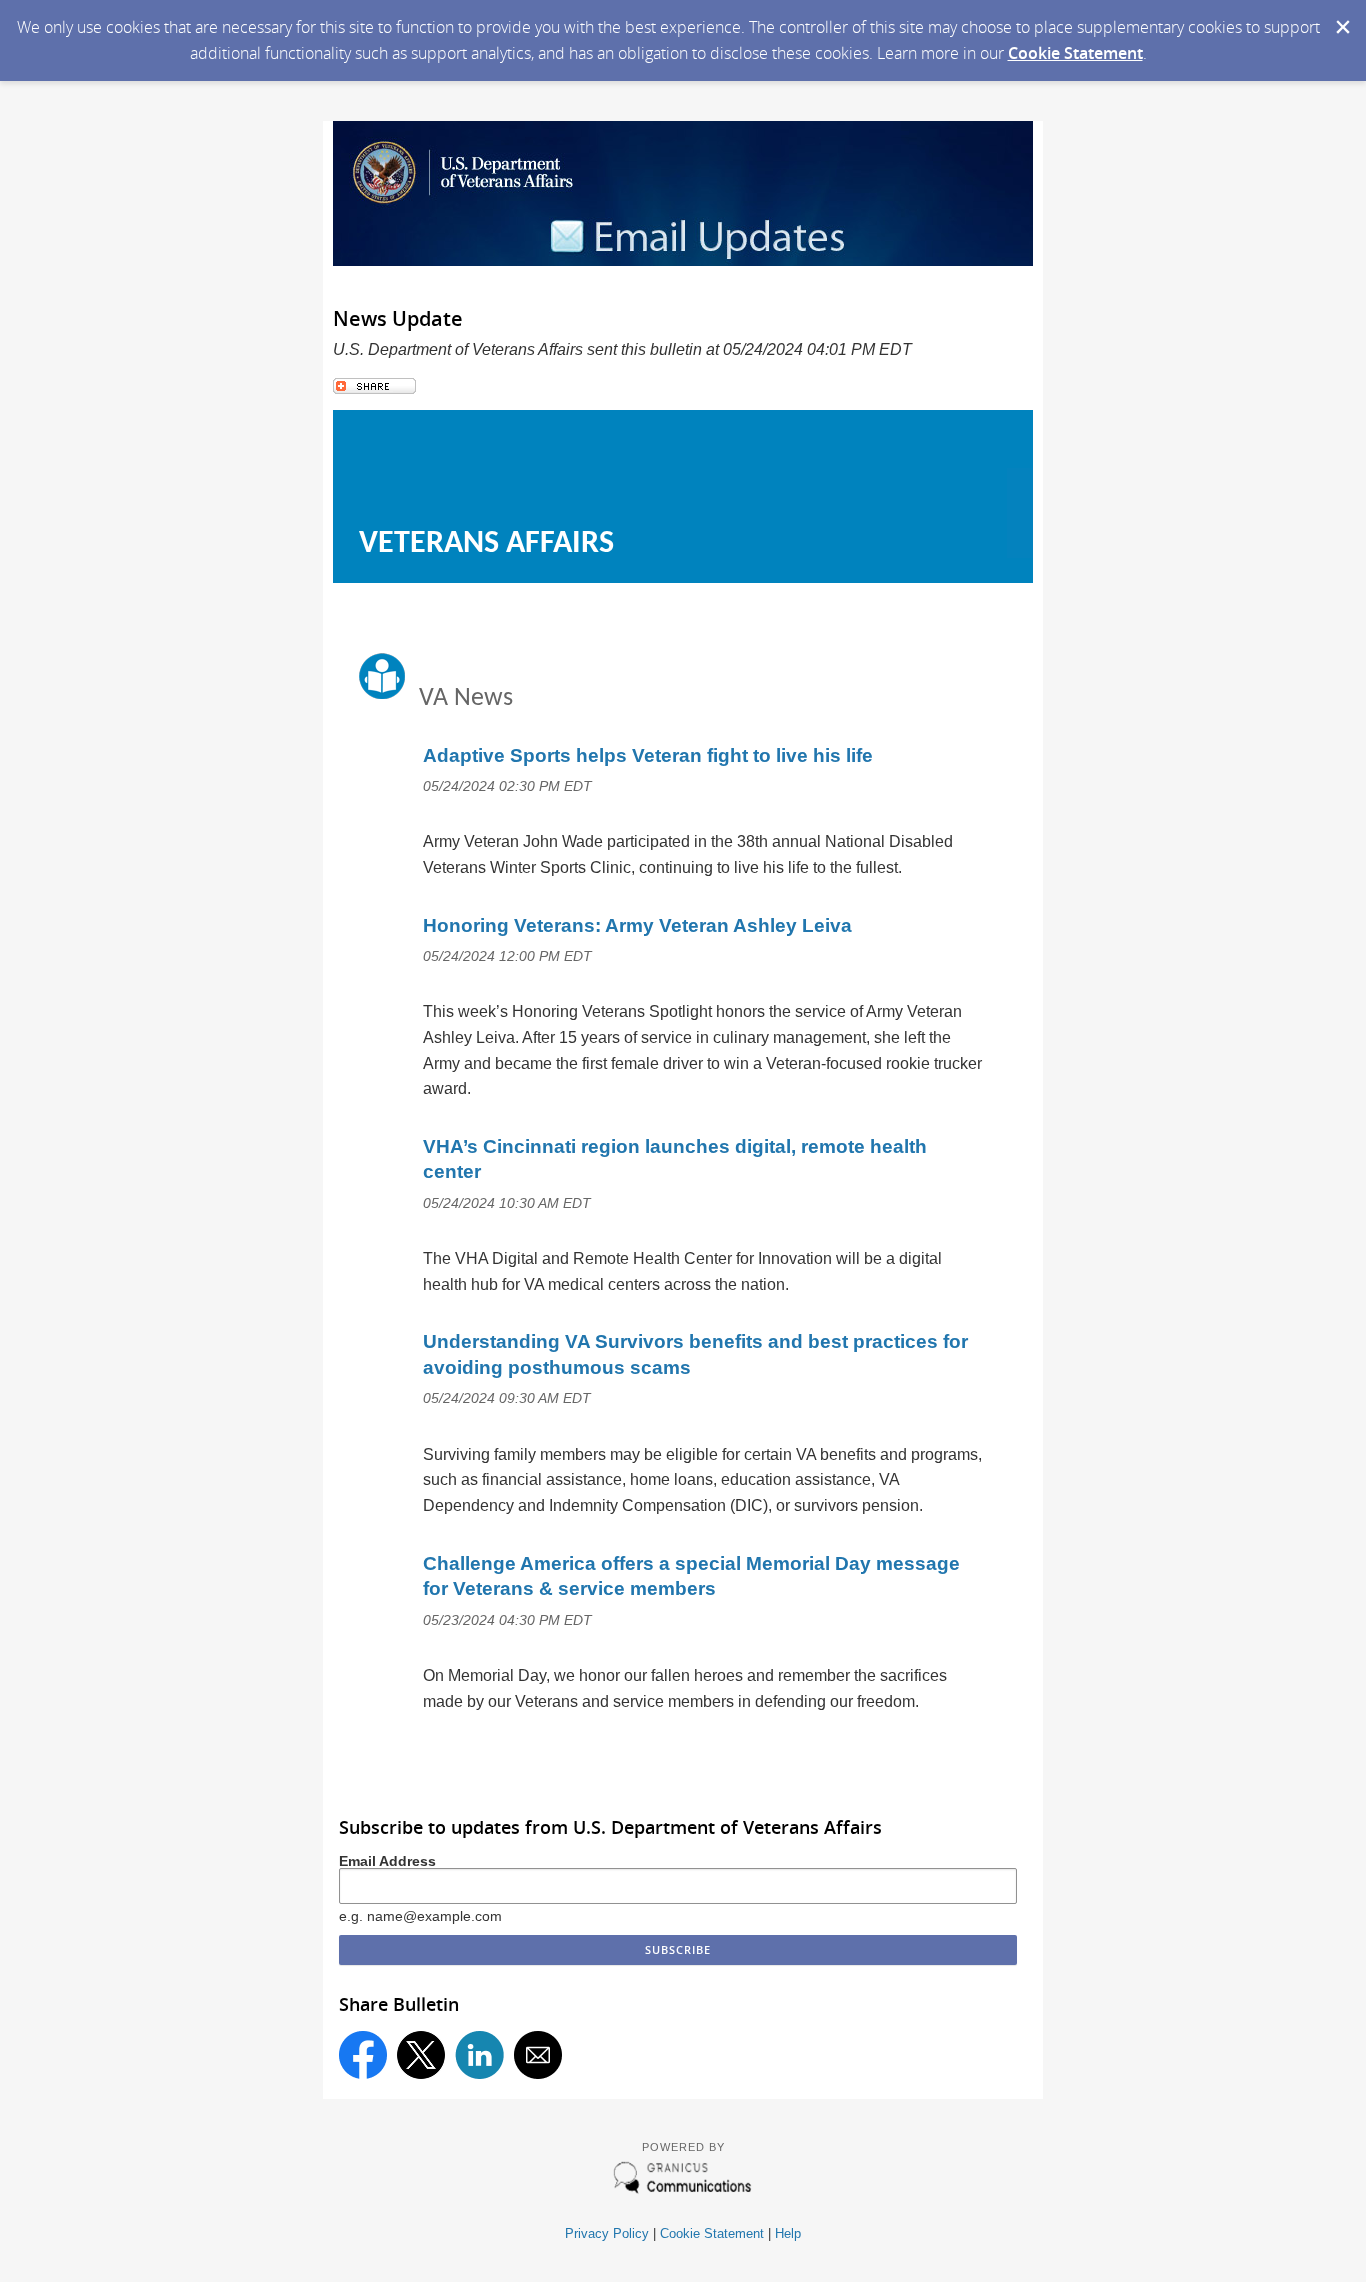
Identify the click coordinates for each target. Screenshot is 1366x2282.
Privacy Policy (607, 2233)
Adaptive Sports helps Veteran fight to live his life (648, 755)
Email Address (387, 1861)
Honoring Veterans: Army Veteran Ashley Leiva (637, 925)
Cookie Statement (1075, 53)
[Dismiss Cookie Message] (1341, 19)
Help (788, 2233)
